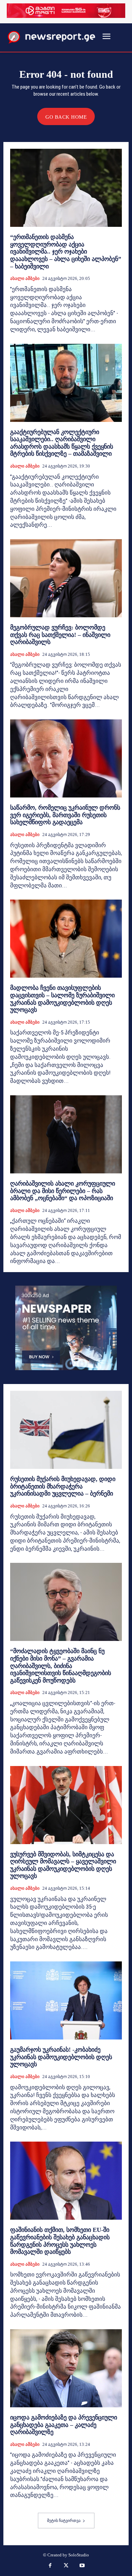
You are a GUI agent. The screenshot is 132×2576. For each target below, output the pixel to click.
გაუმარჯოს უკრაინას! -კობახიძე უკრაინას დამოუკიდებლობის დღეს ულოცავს (61, 2057)
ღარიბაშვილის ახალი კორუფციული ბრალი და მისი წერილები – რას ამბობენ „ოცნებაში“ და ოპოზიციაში (63, 1191)
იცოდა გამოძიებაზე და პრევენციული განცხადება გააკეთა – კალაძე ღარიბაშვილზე (64, 2425)
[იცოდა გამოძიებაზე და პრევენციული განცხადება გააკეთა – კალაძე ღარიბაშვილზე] (66, 2368)
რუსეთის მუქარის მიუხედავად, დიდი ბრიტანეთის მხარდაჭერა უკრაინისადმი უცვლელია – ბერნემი (63, 1486)
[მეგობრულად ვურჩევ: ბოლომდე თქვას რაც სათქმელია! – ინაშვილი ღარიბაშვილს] (66, 578)
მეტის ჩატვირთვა (64, 2521)
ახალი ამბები (25, 278)
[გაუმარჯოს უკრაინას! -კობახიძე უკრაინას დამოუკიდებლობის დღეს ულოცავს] (66, 2000)
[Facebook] (50, 2566)
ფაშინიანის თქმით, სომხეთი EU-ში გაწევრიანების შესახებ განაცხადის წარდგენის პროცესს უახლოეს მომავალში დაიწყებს (60, 2241)
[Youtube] (82, 2566)
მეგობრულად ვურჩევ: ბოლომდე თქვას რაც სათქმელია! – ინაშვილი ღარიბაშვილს (60, 635)
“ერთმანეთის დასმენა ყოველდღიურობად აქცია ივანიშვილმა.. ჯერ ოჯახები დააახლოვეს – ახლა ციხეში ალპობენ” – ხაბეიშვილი (66, 252)
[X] (66, 2566)
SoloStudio (79, 2555)
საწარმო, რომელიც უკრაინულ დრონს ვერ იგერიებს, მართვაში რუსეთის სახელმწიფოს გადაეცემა (65, 815)
